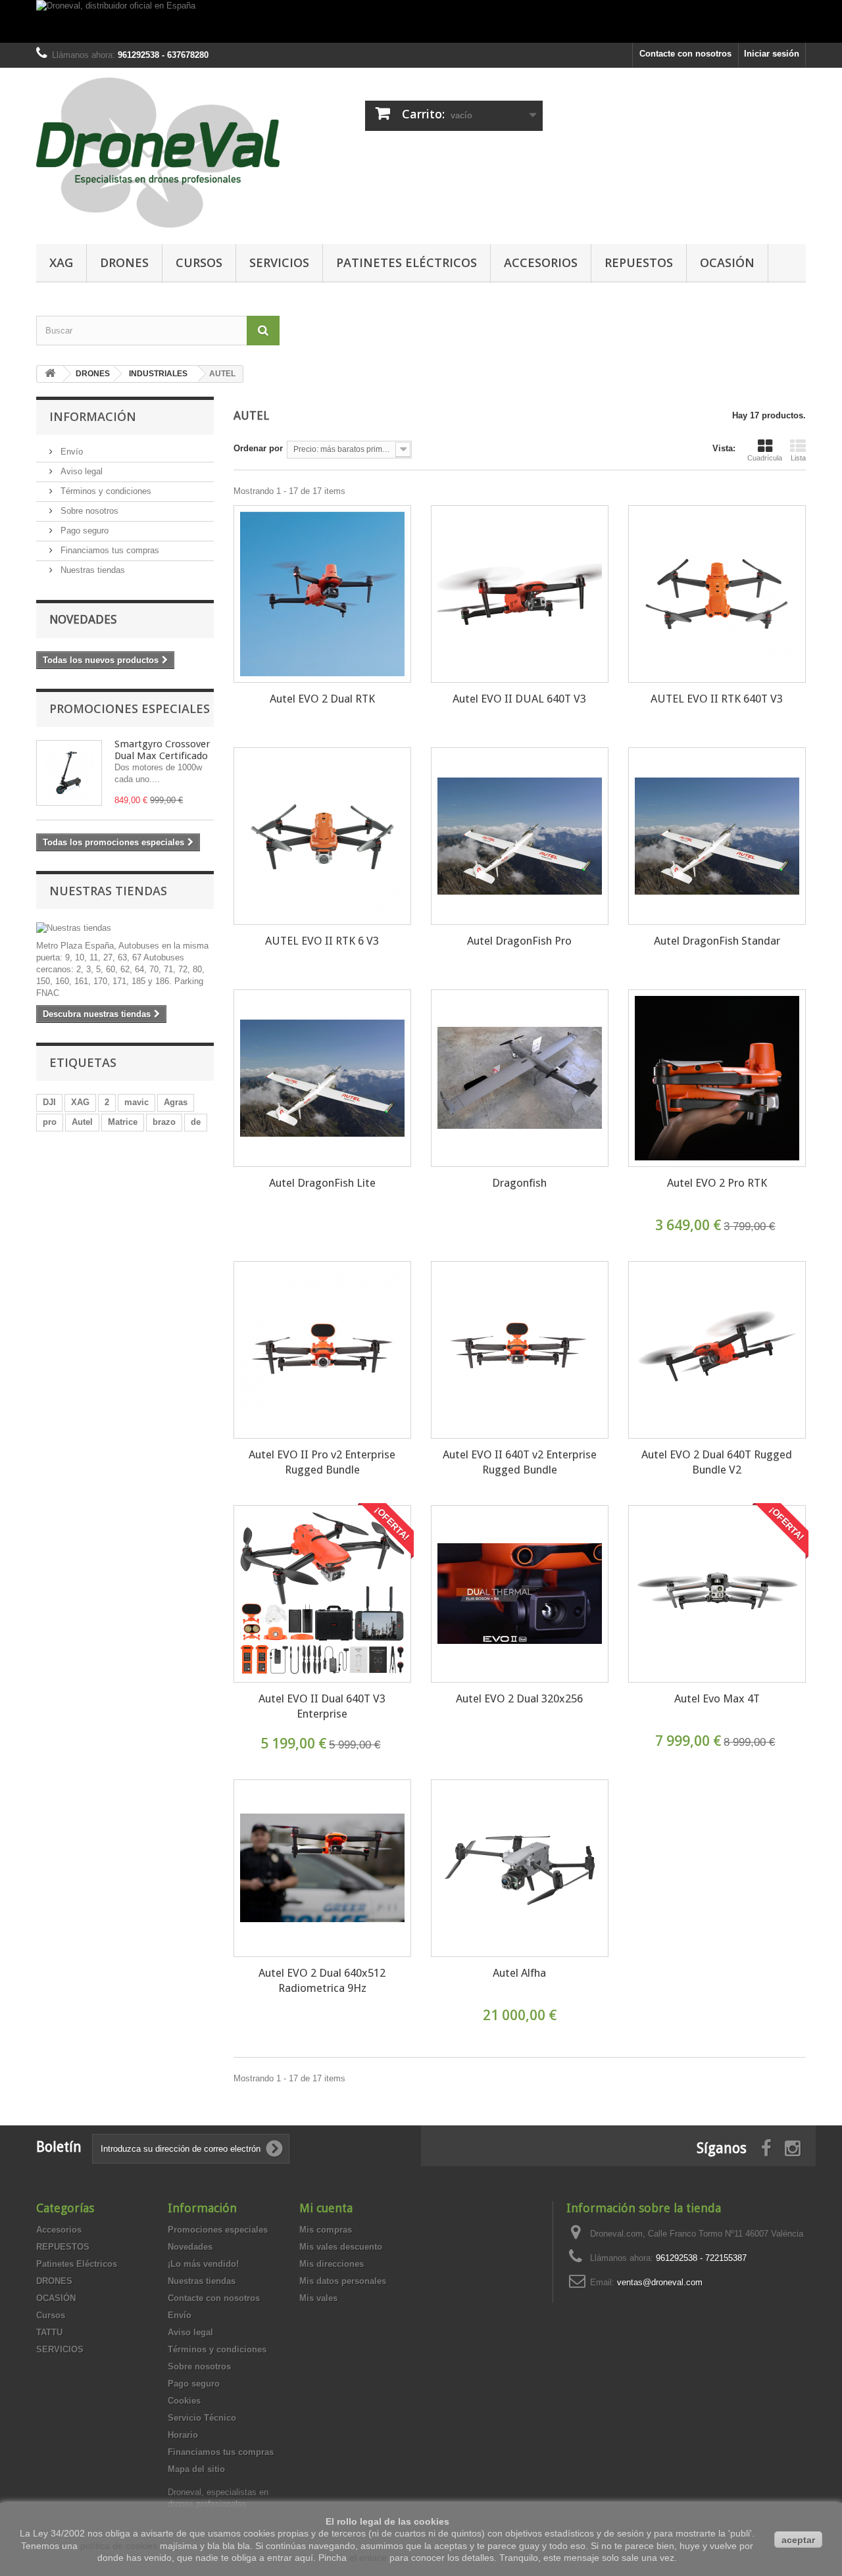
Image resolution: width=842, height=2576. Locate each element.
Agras (176, 1102)
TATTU (49, 2332)
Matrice (123, 1122)
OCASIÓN (727, 262)
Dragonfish (519, 1183)
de (196, 1122)
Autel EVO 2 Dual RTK (322, 699)
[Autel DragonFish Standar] (717, 836)
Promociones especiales (130, 708)
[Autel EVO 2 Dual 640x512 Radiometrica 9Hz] (322, 1868)
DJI (49, 1102)
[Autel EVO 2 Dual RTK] (322, 594)
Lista (798, 458)
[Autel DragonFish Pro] (520, 836)
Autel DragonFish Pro (519, 941)
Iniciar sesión (772, 54)
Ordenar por (258, 448)
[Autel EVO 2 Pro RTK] (717, 1078)
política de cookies (119, 2546)
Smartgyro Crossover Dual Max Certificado (162, 750)
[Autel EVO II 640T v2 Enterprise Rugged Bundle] (520, 1350)
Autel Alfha (519, 1973)
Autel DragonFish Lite (322, 1183)
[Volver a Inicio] (50, 374)
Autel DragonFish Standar (717, 941)
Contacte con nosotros (685, 54)
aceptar (798, 2540)
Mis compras (326, 2230)
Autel (82, 1122)
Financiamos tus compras (109, 550)
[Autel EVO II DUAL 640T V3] (520, 594)
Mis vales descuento (341, 2247)
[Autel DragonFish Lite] (322, 1078)
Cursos (199, 262)
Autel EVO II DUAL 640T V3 (519, 699)
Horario (183, 2435)
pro (50, 1122)
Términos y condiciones (105, 491)
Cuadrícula (765, 458)
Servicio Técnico (202, 2418)
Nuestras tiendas (91, 570)
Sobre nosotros (88, 511)
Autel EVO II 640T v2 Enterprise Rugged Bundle (520, 1462)
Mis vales (318, 2298)
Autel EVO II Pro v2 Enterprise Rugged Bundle (322, 1462)
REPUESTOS (639, 262)
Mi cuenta (326, 2208)
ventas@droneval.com (660, 2282)
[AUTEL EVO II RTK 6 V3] (322, 836)
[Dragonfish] (520, 1078)
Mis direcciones (332, 2264)
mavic (136, 1102)
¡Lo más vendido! (203, 2264)
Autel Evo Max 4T (717, 1698)
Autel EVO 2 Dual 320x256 (519, 1698)
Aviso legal (80, 471)
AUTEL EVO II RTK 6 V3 (322, 941)
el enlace (368, 2558)
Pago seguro (83, 531)
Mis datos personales (343, 2281)
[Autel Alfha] (520, 1868)
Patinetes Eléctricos (407, 262)
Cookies (184, 2401)
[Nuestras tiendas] (125, 928)
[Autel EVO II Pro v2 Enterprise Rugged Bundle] (322, 1350)
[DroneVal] (158, 153)
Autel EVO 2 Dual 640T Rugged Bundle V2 (717, 1462)
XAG (61, 262)
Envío (70, 452)
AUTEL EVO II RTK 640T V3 (717, 699)
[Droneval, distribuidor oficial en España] (421, 21)
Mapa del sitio (196, 2469)
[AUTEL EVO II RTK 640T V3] (717, 594)
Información (93, 416)
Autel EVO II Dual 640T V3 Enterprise (322, 1706)
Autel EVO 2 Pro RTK (717, 1183)
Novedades (83, 619)
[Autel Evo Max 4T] (717, 1594)
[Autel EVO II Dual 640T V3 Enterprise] (322, 1594)
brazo (164, 1122)
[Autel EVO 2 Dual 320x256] (520, 1594)
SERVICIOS (279, 262)
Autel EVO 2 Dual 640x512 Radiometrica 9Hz (322, 1980)
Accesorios (541, 262)
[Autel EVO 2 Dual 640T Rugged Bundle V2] (717, 1350)
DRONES (124, 262)
